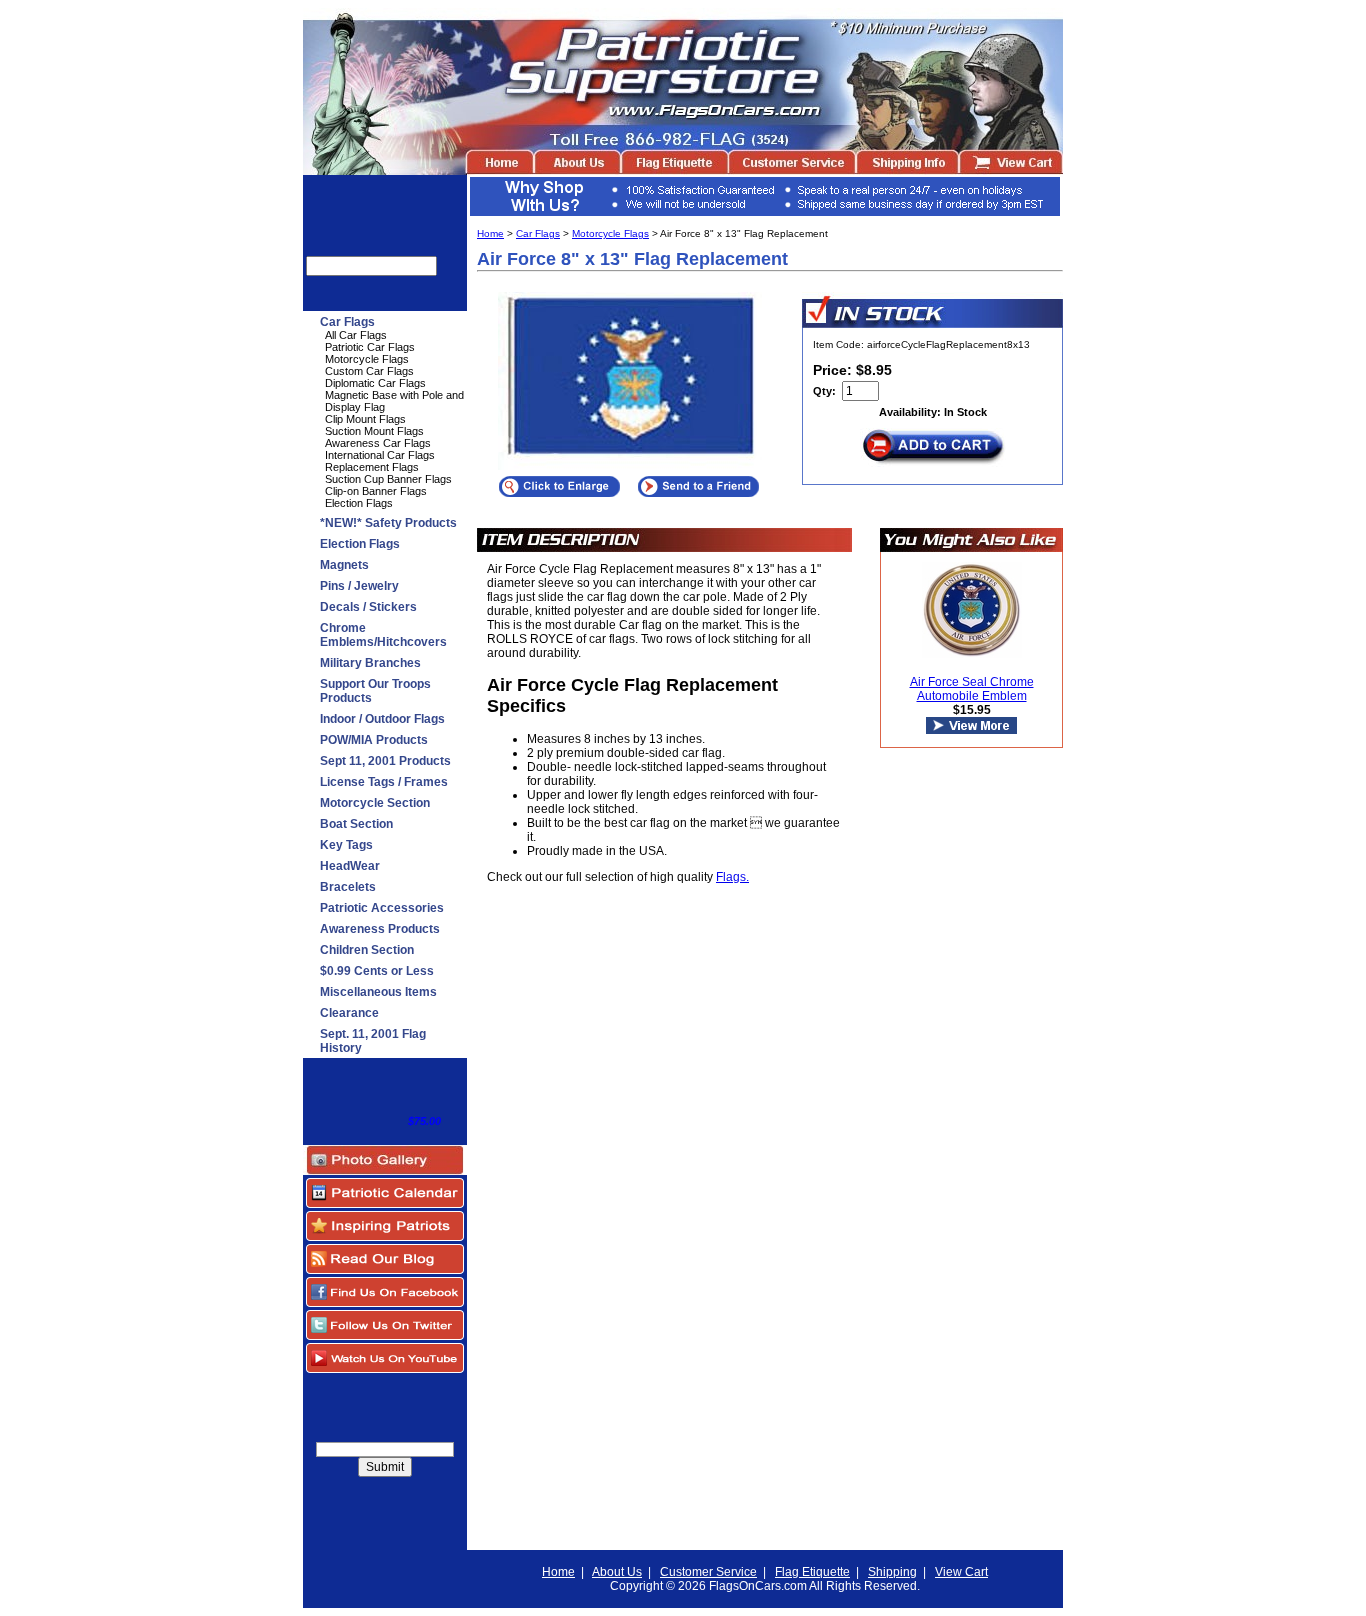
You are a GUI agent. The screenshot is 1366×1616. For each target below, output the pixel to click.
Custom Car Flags (369, 371)
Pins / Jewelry (359, 586)
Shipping (892, 1572)
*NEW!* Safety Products (388, 523)
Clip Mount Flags (365, 419)
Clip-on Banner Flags (376, 491)
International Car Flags (380, 455)
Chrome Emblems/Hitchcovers (383, 635)
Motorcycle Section (375, 803)
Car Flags (347, 322)
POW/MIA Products (374, 740)
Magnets (344, 565)
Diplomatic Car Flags (375, 383)
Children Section (367, 950)
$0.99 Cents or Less (377, 971)
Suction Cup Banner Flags (388, 479)
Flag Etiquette (812, 1572)
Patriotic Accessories (382, 908)
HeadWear (350, 866)
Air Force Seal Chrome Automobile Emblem (972, 689)
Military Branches (370, 663)
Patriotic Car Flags (370, 347)
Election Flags (359, 503)
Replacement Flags (372, 467)
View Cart (961, 1572)
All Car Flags (356, 335)
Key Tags (346, 845)
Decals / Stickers (368, 607)
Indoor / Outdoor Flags (382, 719)
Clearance (349, 1013)
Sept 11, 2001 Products (385, 761)
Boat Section (356, 824)
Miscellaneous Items (378, 992)
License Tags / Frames (384, 782)
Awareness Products (380, 929)
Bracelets (348, 887)
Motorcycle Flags (367, 359)
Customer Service (708, 1572)
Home (490, 233)
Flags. (732, 877)
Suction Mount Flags (374, 431)
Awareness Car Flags (378, 443)
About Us (617, 1572)
